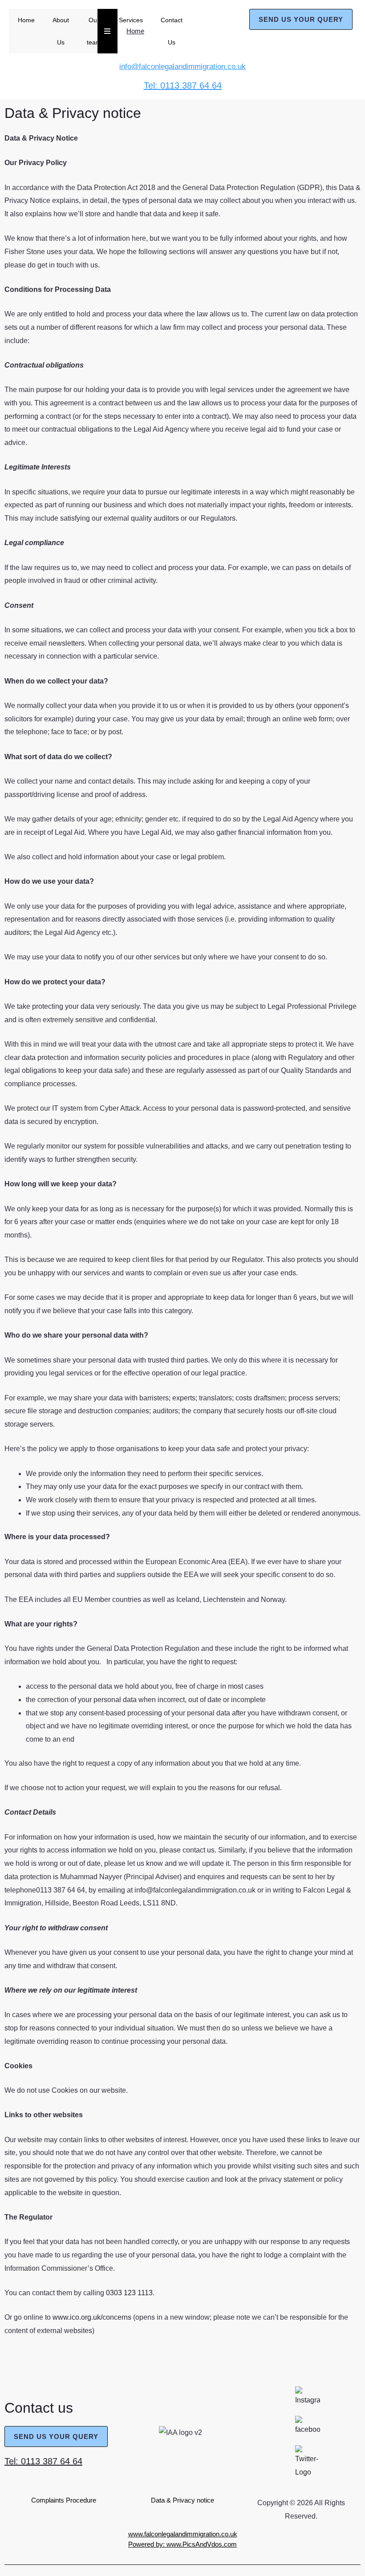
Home (26, 20)
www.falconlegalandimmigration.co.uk (183, 2534)
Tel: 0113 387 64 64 (43, 2461)
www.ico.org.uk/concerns (92, 2317)
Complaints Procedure (64, 2500)
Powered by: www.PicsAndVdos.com (182, 2544)
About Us (61, 31)
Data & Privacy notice (182, 2500)
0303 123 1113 (129, 2293)
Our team (94, 31)
